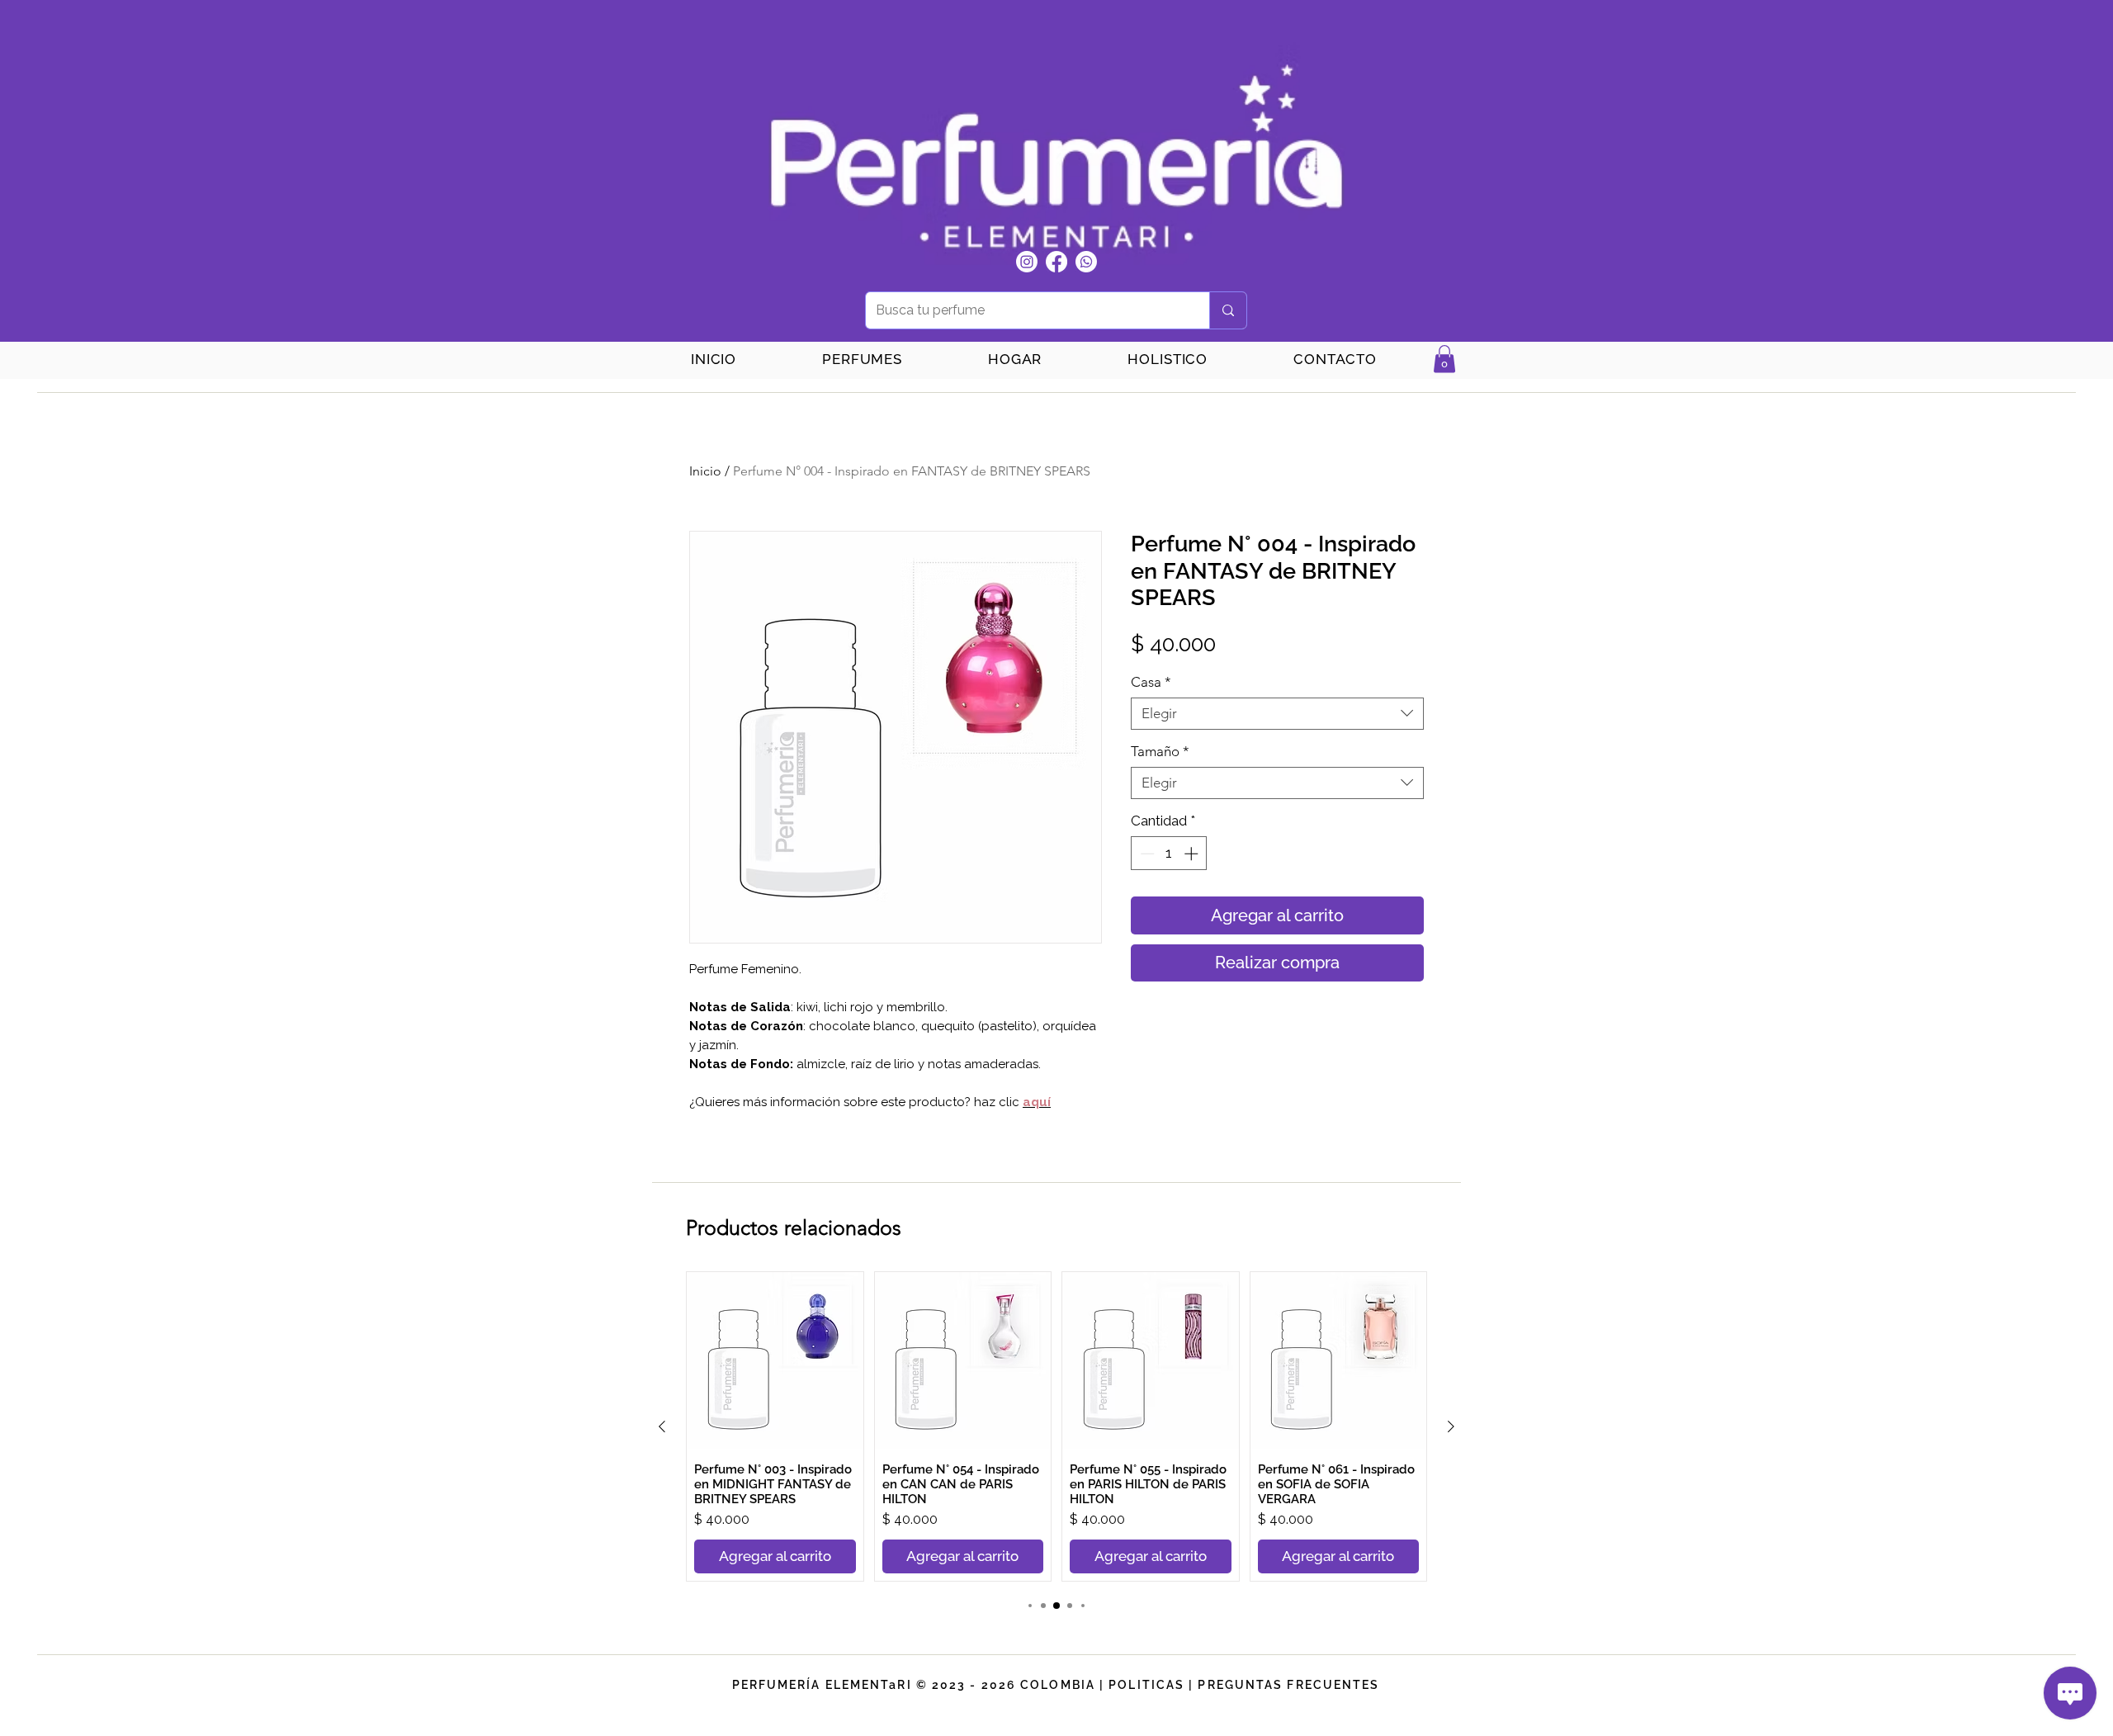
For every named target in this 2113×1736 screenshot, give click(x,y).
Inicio (705, 471)
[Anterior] (662, 1426)
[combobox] (1277, 714)
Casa (1151, 682)
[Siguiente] (1451, 1426)
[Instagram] (1027, 262)
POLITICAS (1146, 1685)
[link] (1444, 359)
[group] (1056, 1426)
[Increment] (1193, 854)
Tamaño (1160, 751)
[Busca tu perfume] (1228, 310)
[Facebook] (1056, 262)
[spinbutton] (1169, 854)
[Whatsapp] (1086, 262)
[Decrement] (1146, 854)
